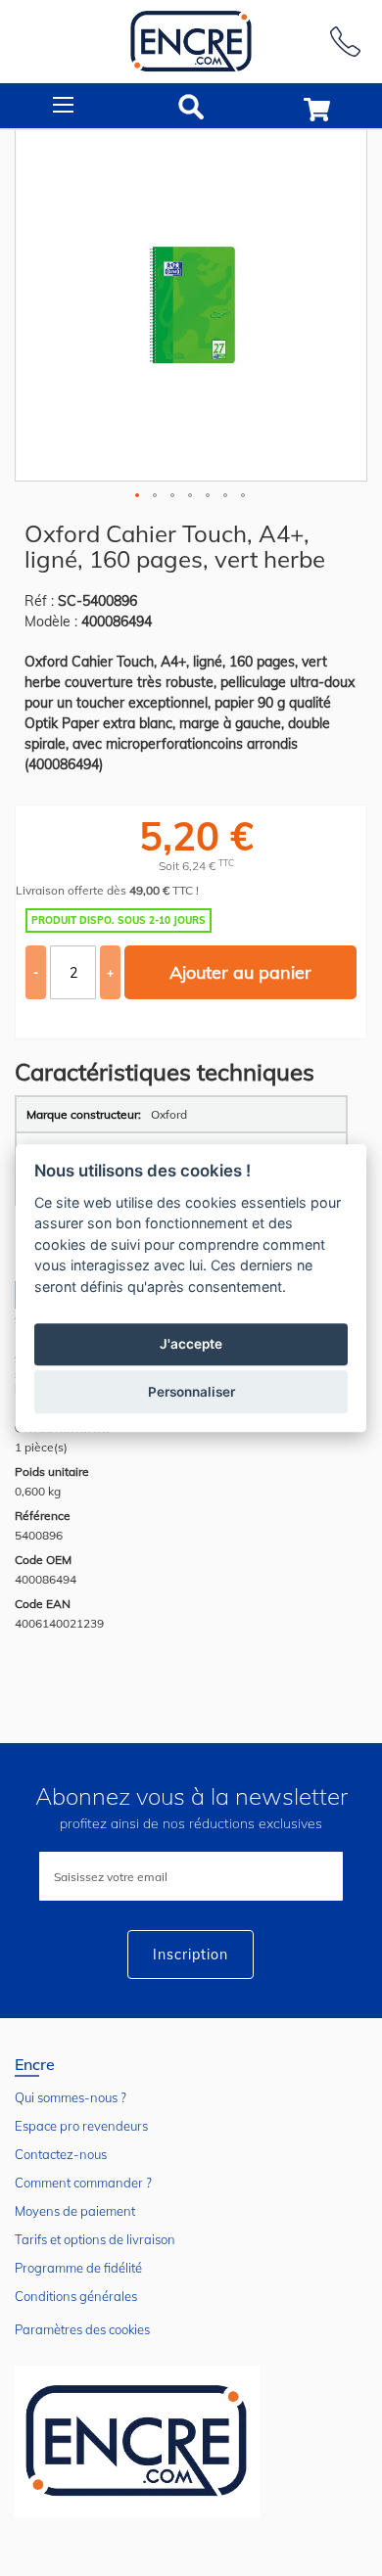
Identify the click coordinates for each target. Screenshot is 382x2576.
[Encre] (137, 2441)
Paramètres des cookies (82, 2329)
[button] (138, 496)
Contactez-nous (61, 2154)
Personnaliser (191, 1392)
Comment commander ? (83, 2183)
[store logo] (191, 42)
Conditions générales (76, 2296)
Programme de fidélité (78, 2268)
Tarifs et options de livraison (95, 2239)
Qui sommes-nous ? (71, 2097)
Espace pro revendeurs (81, 2126)
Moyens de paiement (75, 2211)
